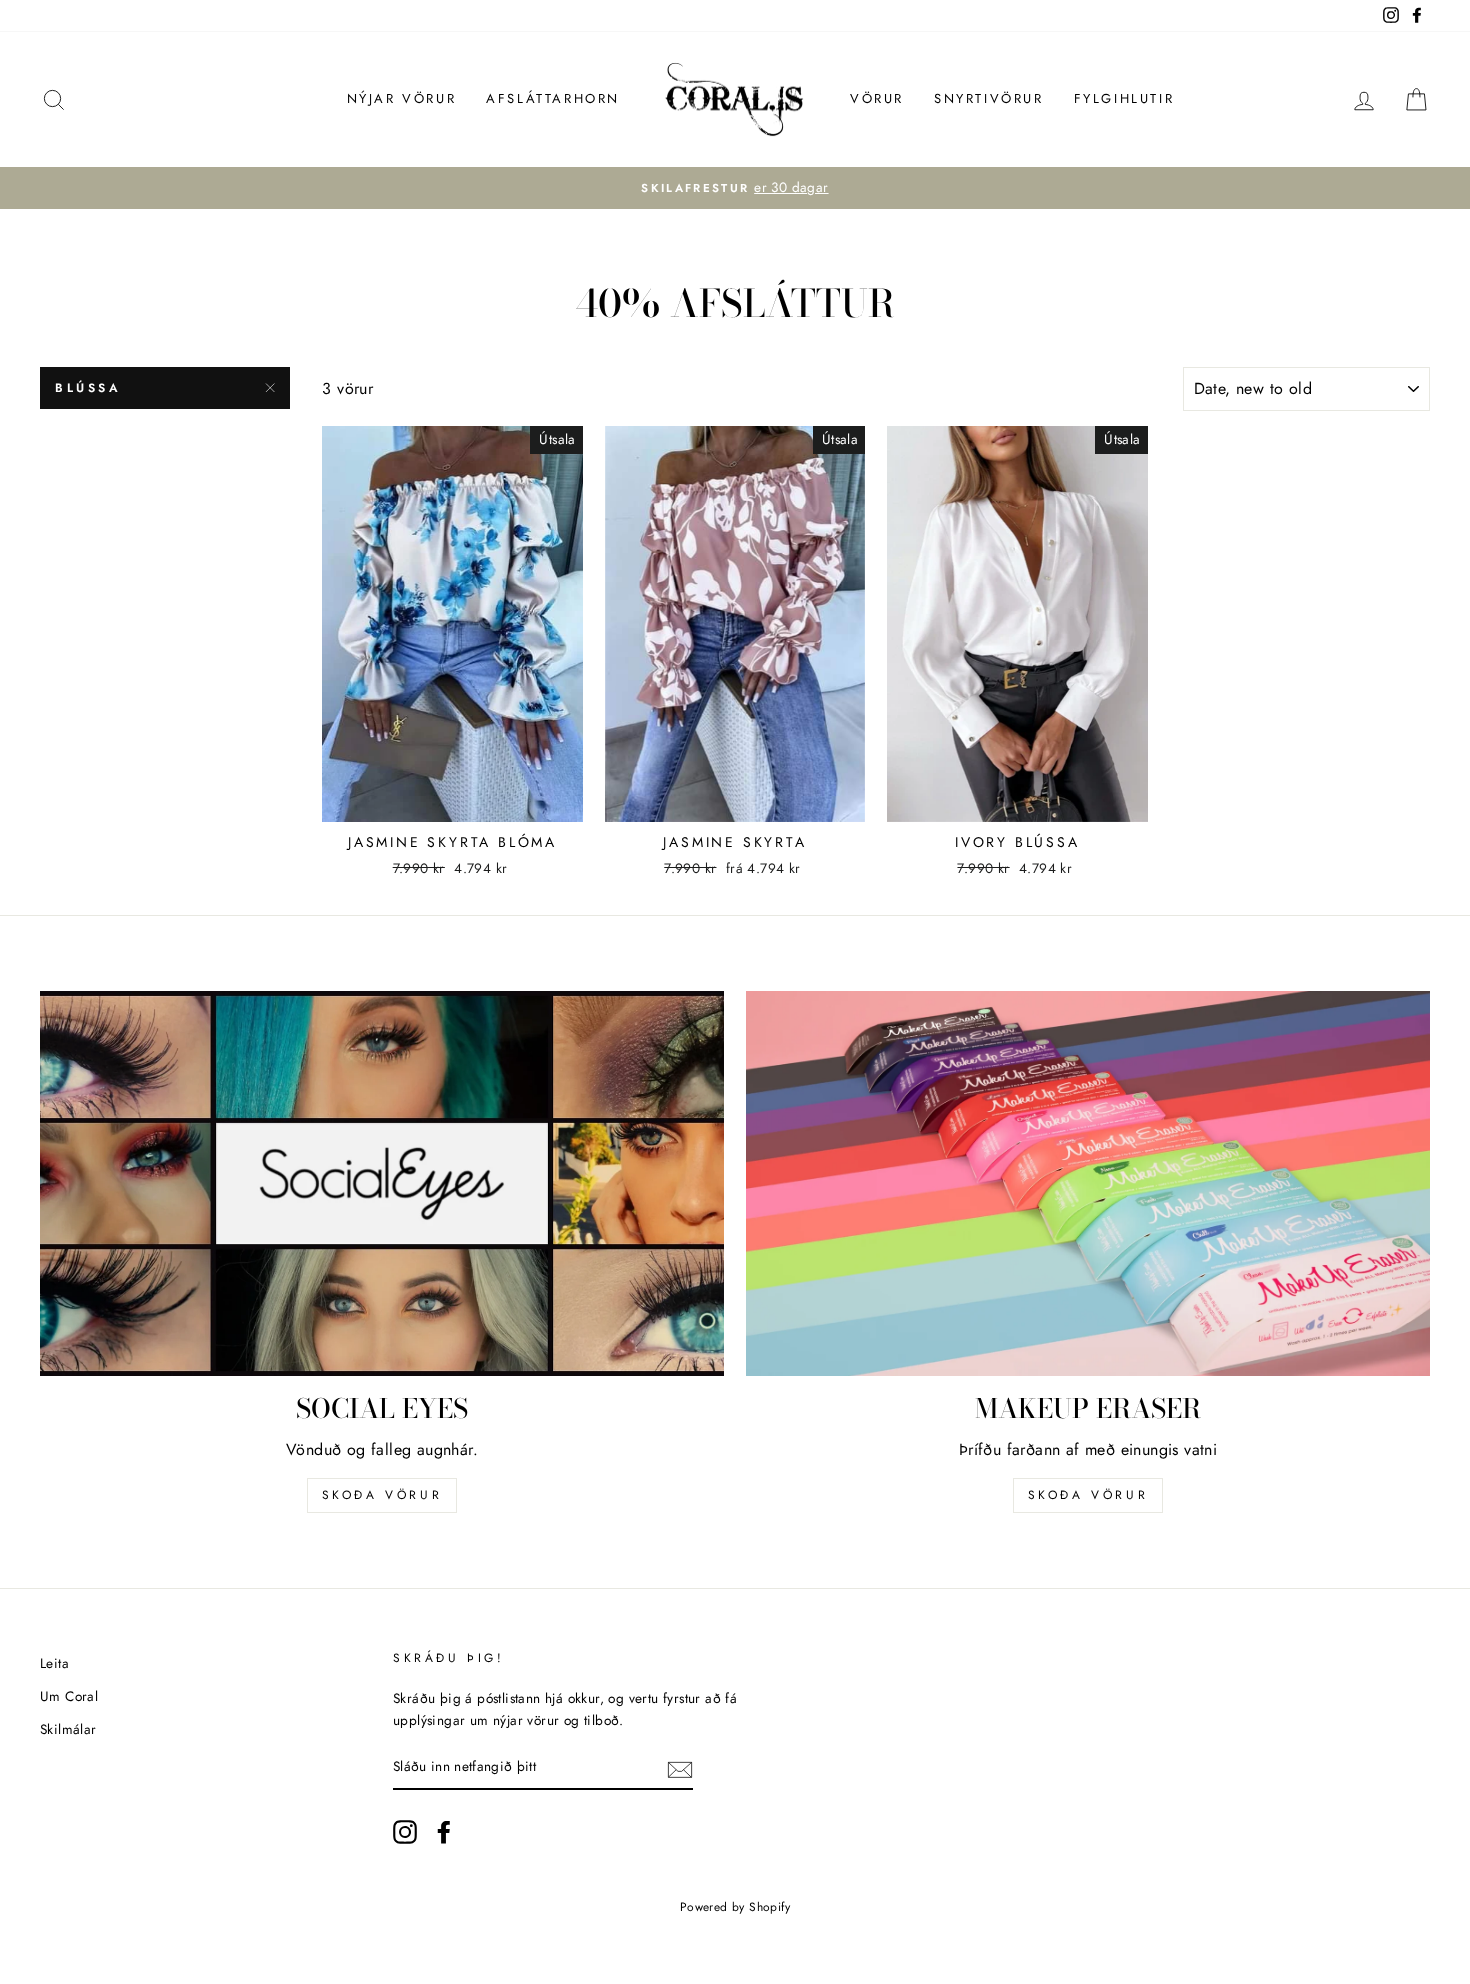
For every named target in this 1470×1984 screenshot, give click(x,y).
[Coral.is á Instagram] (405, 1832)
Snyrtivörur (989, 98)
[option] (735, 188)
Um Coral (69, 1696)
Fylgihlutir (1124, 98)
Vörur (877, 98)
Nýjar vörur (402, 98)
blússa (88, 388)
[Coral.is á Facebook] (444, 1832)
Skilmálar (68, 1729)
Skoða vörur (382, 1495)
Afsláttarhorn (553, 98)
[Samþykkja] (680, 1768)
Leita (54, 1663)
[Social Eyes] (382, 1183)
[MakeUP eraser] (1088, 1183)
